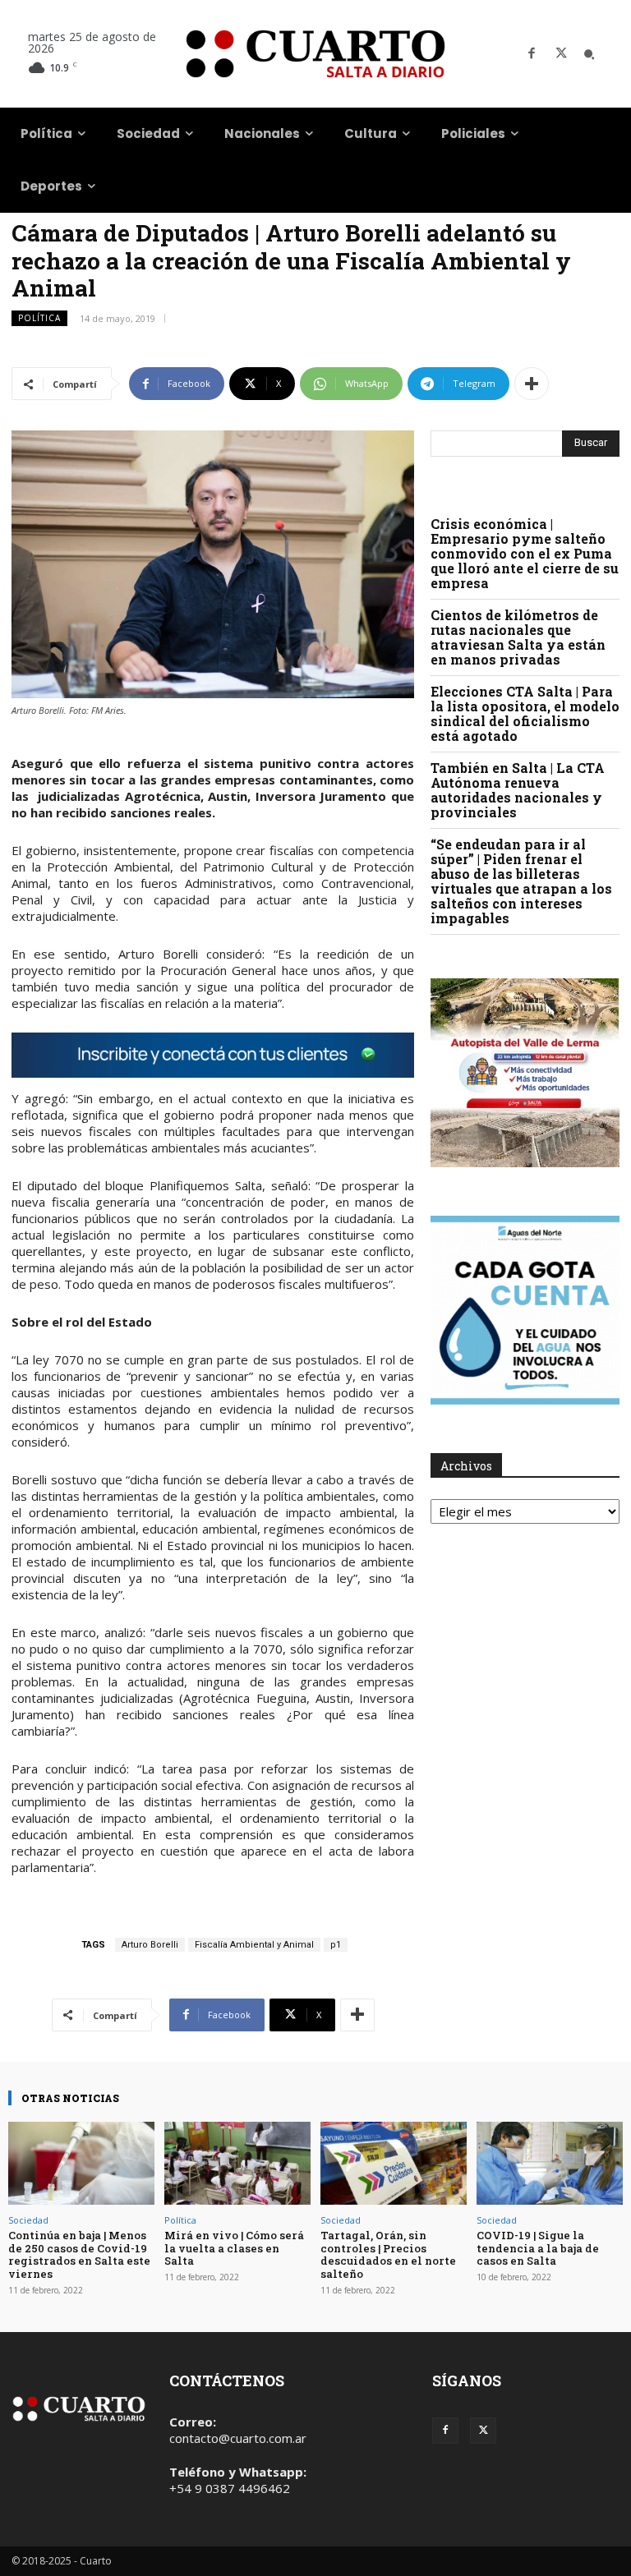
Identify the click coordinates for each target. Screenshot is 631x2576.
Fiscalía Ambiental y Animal (254, 1945)
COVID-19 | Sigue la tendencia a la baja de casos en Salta (538, 2248)
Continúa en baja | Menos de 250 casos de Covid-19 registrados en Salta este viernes (79, 2254)
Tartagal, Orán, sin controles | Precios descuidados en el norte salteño (388, 2254)
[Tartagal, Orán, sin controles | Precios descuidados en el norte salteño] (394, 2163)
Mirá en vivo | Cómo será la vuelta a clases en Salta (234, 2248)
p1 (336, 1945)
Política (39, 318)
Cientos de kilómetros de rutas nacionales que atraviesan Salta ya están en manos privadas (518, 637)
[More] (532, 384)
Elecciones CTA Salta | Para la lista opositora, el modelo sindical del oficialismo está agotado (525, 713)
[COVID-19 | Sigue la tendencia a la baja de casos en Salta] (550, 2163)
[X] (561, 54)
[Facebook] (532, 54)
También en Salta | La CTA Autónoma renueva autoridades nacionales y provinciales (518, 790)
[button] (589, 54)
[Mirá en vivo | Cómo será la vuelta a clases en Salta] (237, 2163)
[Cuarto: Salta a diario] (315, 54)
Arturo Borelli (150, 1945)
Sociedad (28, 2220)
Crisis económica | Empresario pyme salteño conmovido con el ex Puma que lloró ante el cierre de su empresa (525, 553)
